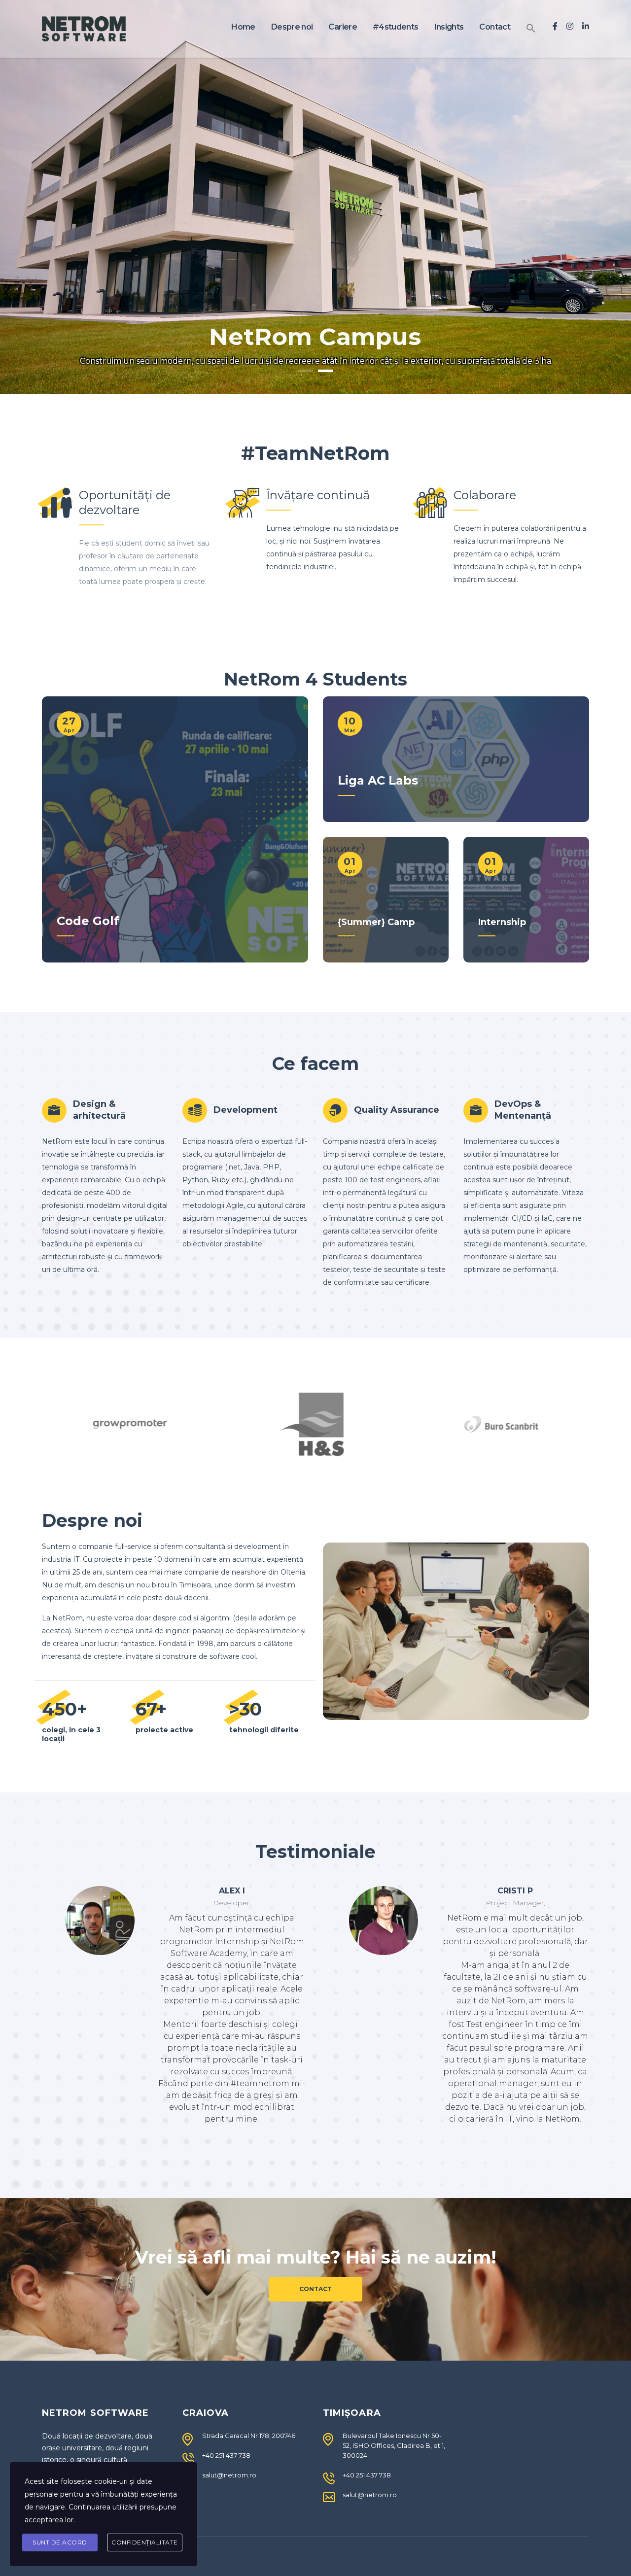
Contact (495, 27)
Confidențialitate (145, 2542)
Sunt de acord (60, 2542)
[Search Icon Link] (531, 29)
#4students (396, 27)
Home (243, 27)
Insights (449, 27)
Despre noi (292, 27)
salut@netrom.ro (229, 2475)
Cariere (343, 27)
